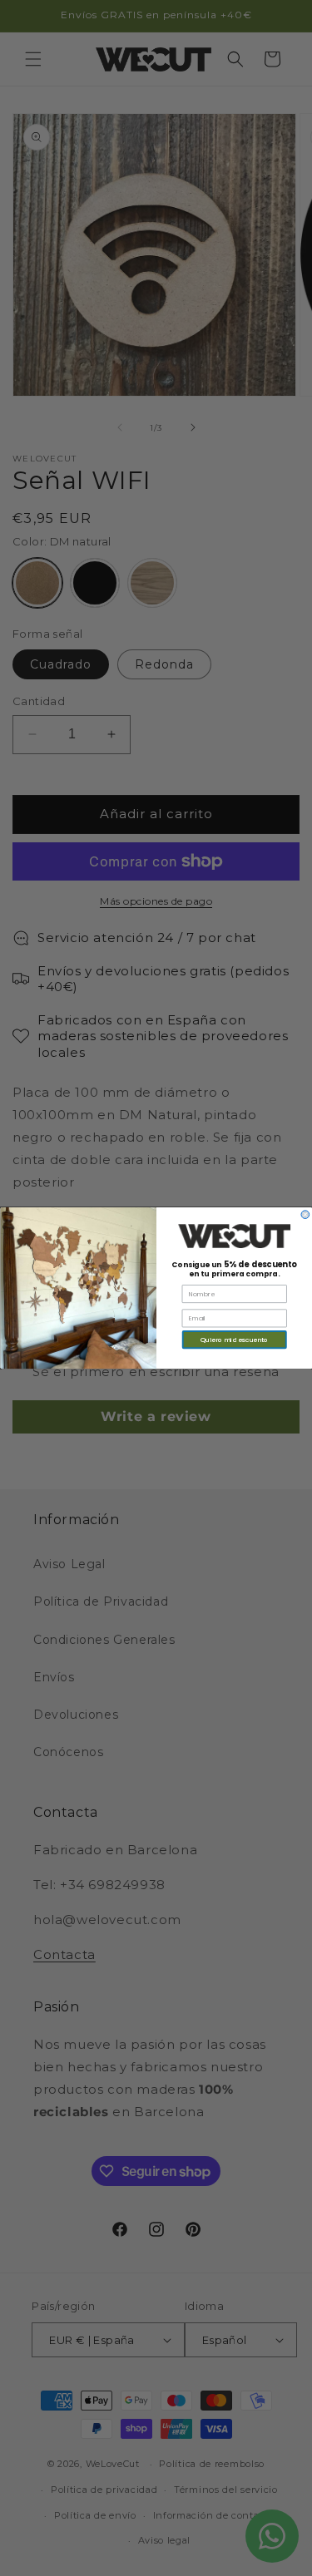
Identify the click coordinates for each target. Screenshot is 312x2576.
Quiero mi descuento (234, 1339)
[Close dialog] (305, 1215)
